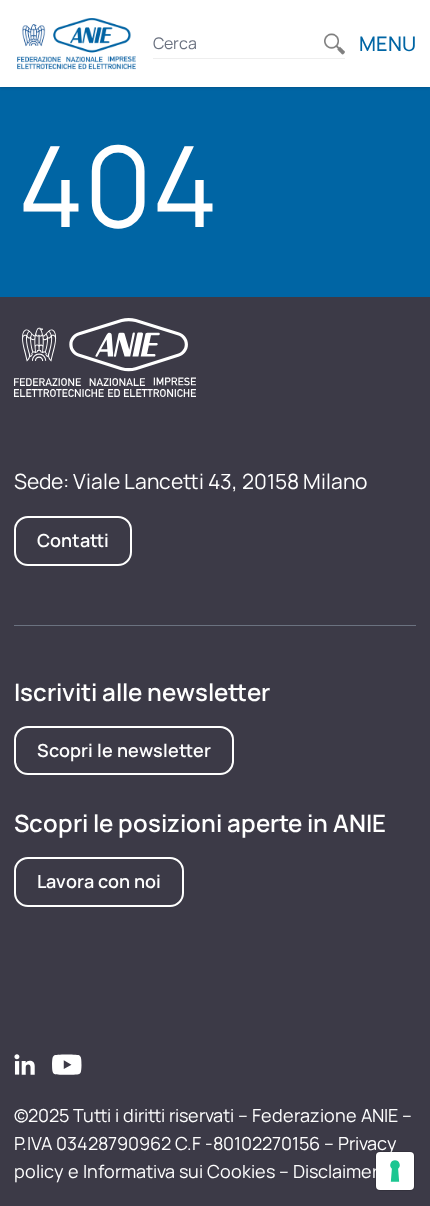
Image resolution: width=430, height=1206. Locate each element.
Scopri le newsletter (124, 750)
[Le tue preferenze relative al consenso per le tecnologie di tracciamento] (395, 1171)
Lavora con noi (99, 881)
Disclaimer (335, 1171)
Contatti (73, 540)
